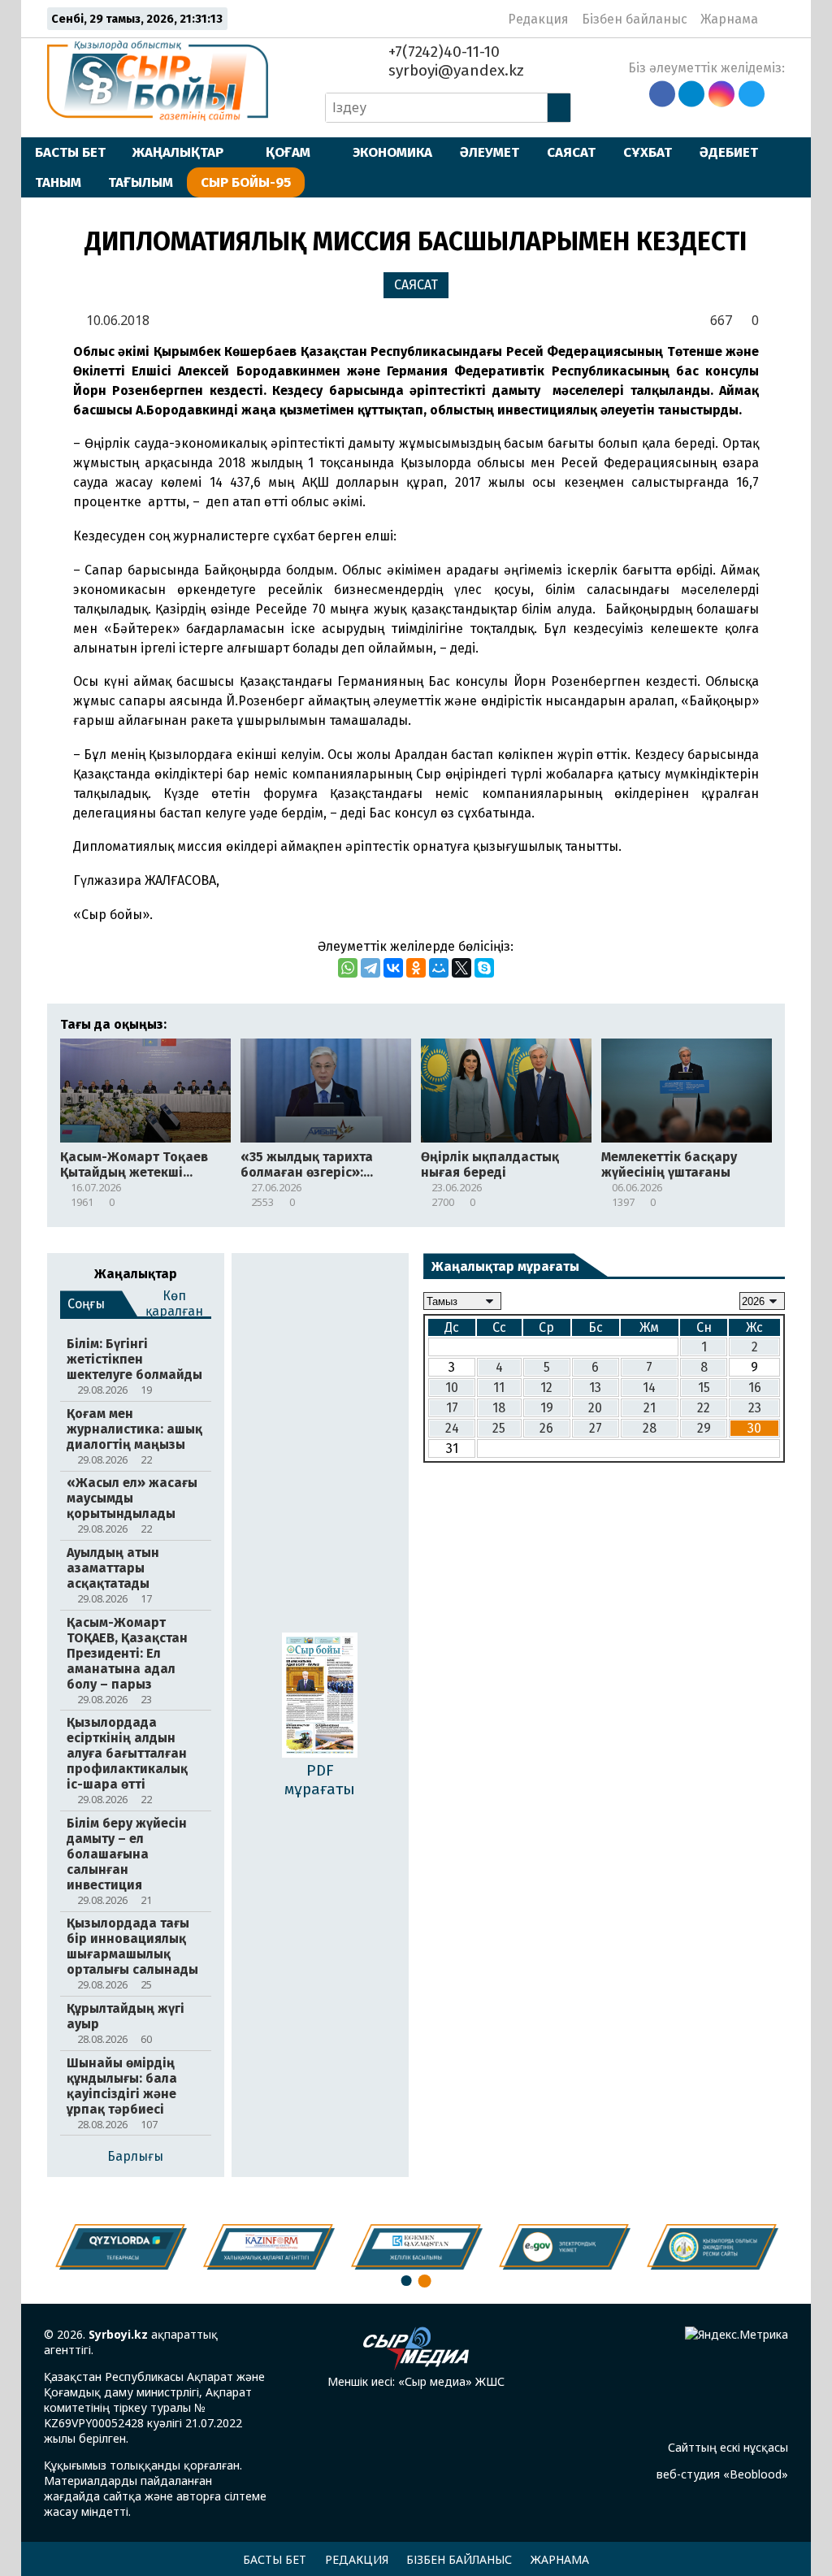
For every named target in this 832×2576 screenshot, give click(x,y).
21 (650, 1408)
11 (499, 1388)
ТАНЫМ (58, 182)
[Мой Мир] (439, 968)
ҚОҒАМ (288, 152)
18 (499, 1408)
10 (452, 1388)
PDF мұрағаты (320, 1780)
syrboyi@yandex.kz (454, 70)
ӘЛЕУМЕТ (490, 152)
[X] (461, 968)
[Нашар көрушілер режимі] (776, 19)
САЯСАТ (571, 152)
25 (499, 1428)
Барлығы (135, 2156)
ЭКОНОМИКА (392, 152)
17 (452, 1408)
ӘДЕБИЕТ (729, 152)
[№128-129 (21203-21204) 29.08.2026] (320, 1697)
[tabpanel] (713, 2247)
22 (704, 1408)
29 (704, 1428)
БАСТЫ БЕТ (70, 152)
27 (596, 1428)
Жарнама (729, 19)
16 (755, 1388)
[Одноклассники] (416, 968)
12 (546, 1388)
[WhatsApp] (348, 968)
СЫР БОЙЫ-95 (246, 182)
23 (755, 1408)
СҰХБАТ (648, 152)
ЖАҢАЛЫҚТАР (178, 152)
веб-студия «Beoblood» (722, 2474)
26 (546, 1428)
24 (452, 1428)
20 (595, 1408)
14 (649, 1388)
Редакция (538, 19)
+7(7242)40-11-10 (442, 52)
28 (650, 1428)
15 (704, 1388)
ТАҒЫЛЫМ (141, 182)
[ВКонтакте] (393, 968)
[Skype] (484, 968)
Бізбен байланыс (635, 19)
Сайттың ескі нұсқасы (728, 2447)
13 (595, 1388)
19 (547, 1408)
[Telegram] (370, 968)
